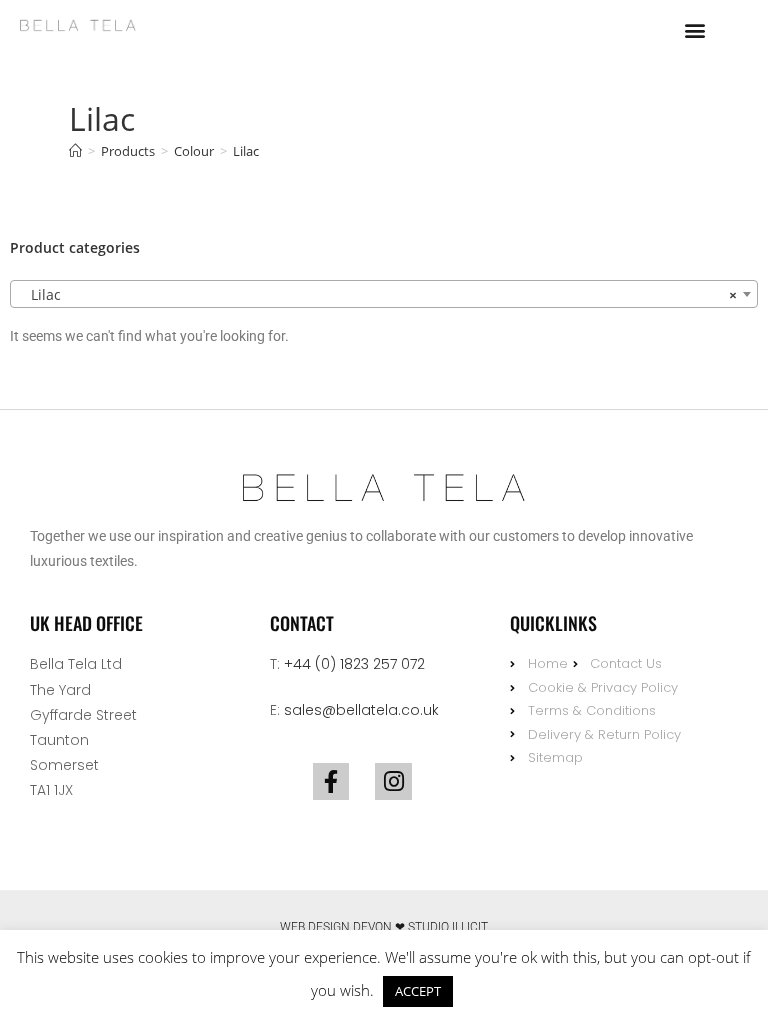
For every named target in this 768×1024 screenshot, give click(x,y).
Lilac (246, 151)
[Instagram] (393, 781)
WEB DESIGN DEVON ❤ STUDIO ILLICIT (384, 927)
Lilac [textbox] (378, 294)
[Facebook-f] (331, 781)
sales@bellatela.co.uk (361, 710)
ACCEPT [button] (418, 991)
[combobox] (384, 294)
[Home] (75, 151)
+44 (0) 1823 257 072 (354, 664)
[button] (695, 29)
